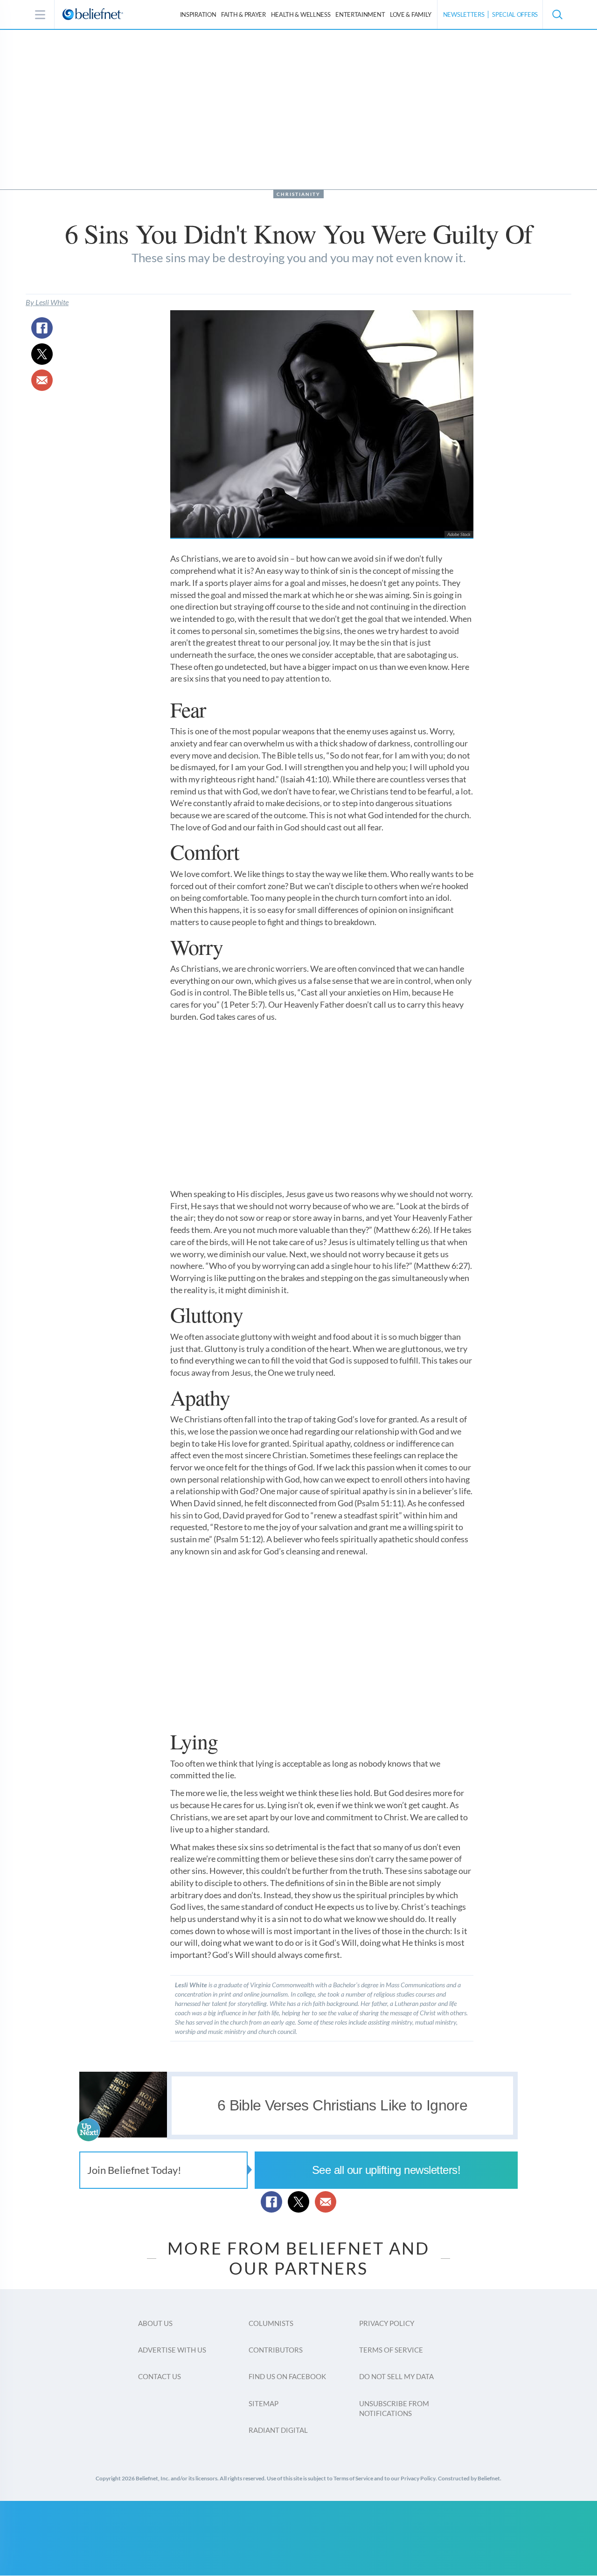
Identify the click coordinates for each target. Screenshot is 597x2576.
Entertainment (360, 14)
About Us (155, 2323)
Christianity (298, 194)
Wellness (301, 14)
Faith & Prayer (243, 14)
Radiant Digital (278, 2430)
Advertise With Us (172, 2350)
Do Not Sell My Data (396, 2376)
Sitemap (264, 2403)
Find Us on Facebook (287, 2376)
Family (411, 14)
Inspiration (198, 14)
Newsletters (464, 14)
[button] (557, 14)
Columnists (271, 2323)
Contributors (276, 2350)
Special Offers (515, 14)
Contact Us (160, 2376)
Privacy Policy (387, 2323)
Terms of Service (391, 2350)
